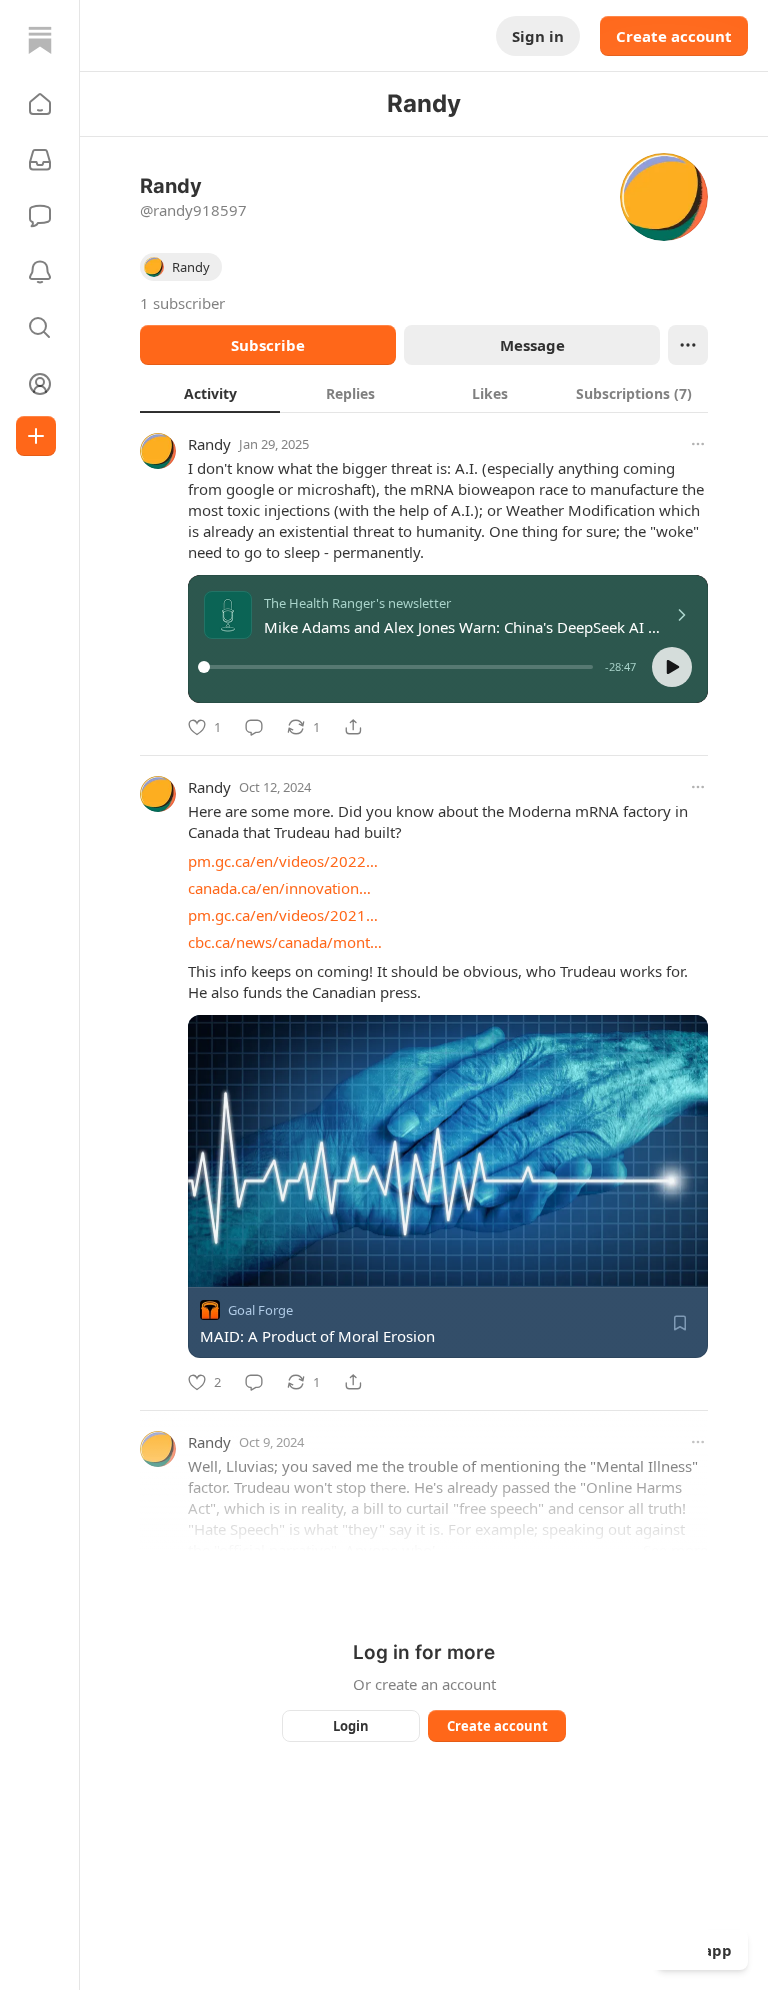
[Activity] (40, 272)
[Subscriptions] (40, 160)
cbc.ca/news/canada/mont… (285, 942)
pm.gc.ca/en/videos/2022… (283, 861)
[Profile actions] (688, 345)
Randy (209, 444)
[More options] (698, 444)
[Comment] (254, 727)
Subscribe (268, 345)
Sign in (538, 36)
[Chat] (40, 216)
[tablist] (424, 393)
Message (532, 345)
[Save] (680, 1323)
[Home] (40, 40)
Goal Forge (260, 1310)
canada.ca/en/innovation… (279, 888)
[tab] (210, 393)
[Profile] (40, 384)
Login (351, 1726)
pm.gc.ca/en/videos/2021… (283, 915)
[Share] (353, 727)
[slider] (398, 667)
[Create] (36, 436)
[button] (40, 104)
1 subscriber (182, 303)
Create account (674, 36)
